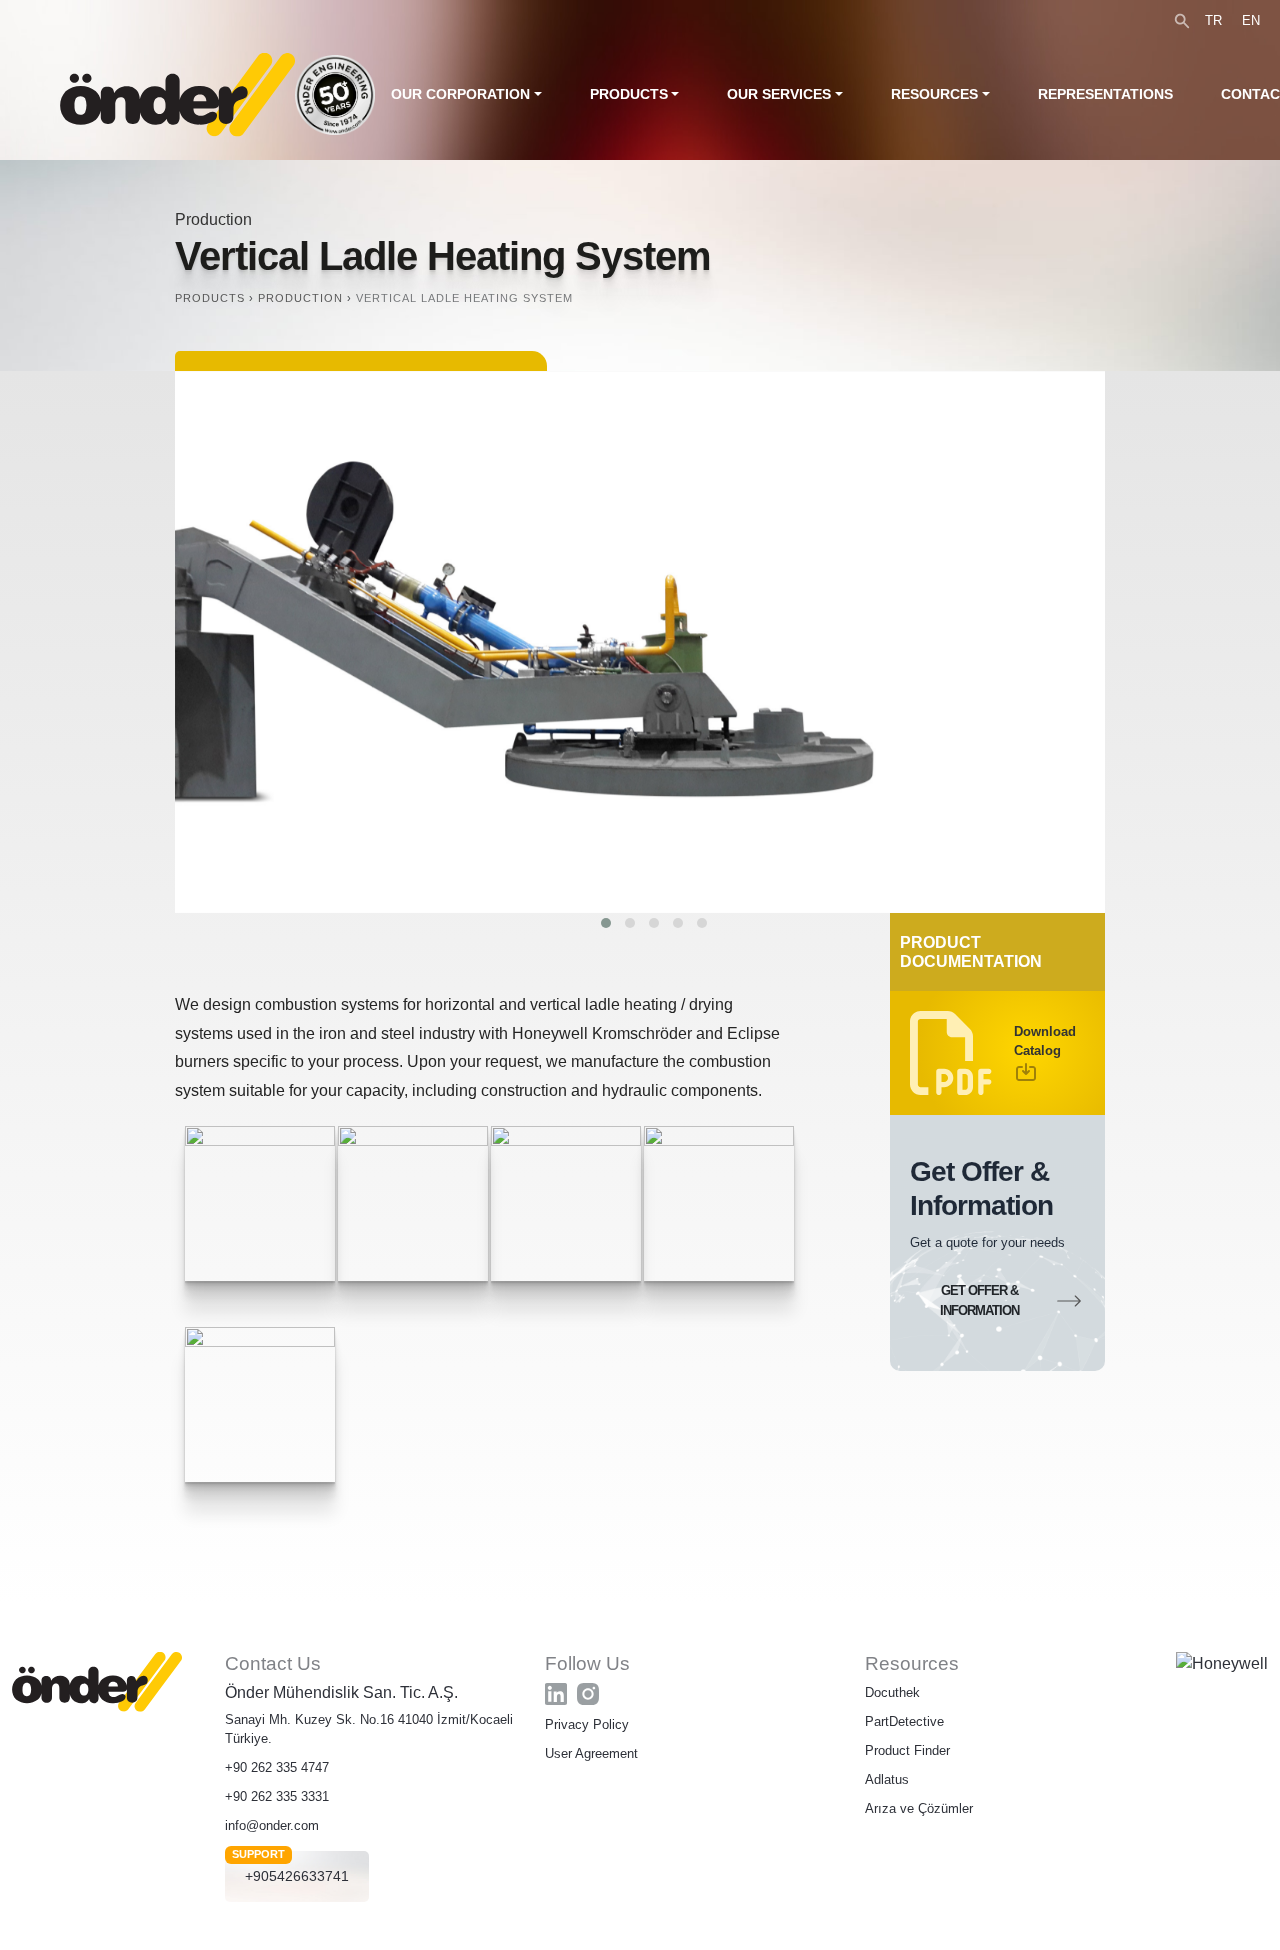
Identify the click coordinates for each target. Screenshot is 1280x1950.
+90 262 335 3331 (277, 1796)
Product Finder (907, 1750)
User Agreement (591, 1753)
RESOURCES (934, 94)
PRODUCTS (629, 94)
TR (1213, 20)
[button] (606, 923)
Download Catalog (1045, 1041)
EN (1251, 20)
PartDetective (904, 1721)
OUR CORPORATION (460, 94)
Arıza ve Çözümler (919, 1808)
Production (213, 219)
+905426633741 (297, 1876)
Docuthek (892, 1692)
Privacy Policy (587, 1724)
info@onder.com (272, 1825)
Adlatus (887, 1779)
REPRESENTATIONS (1105, 94)
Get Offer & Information (979, 1300)
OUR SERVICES (779, 94)
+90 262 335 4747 (277, 1767)
